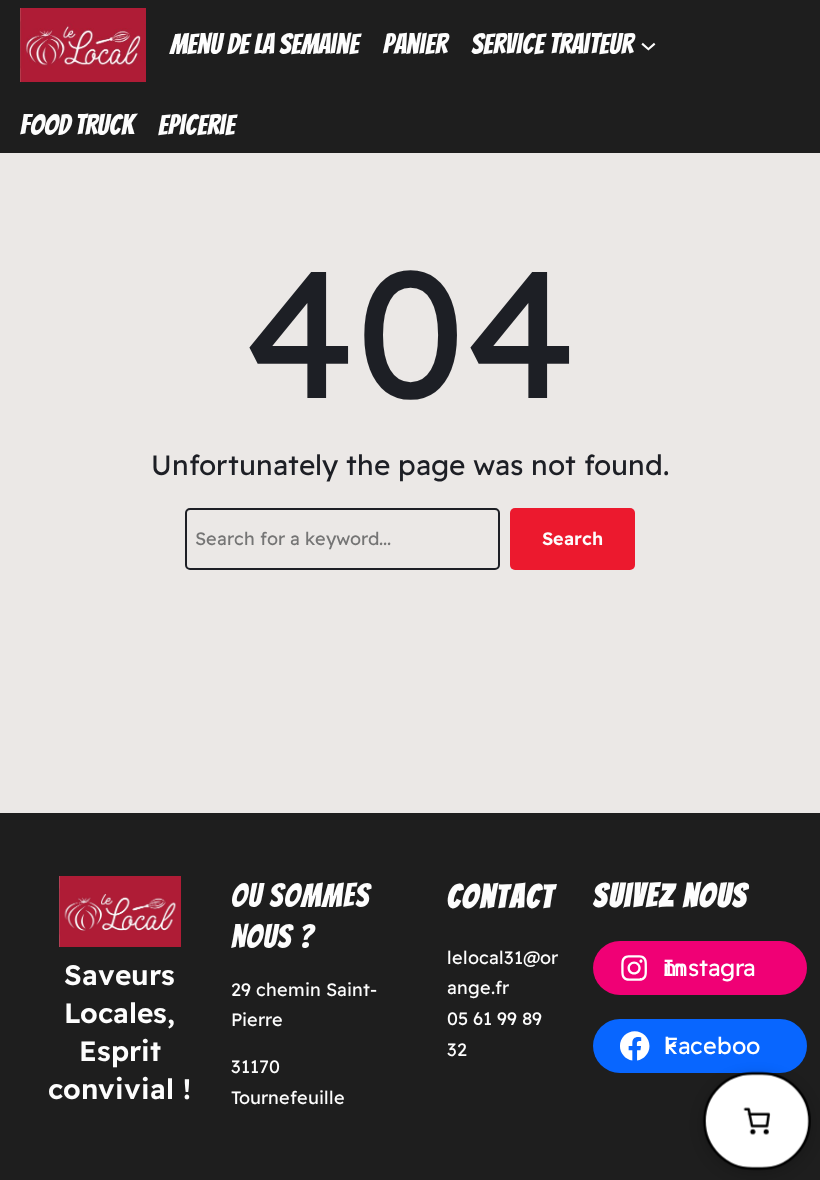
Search (572, 538)
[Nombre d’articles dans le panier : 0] (757, 1121)
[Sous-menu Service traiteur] (648, 44)
